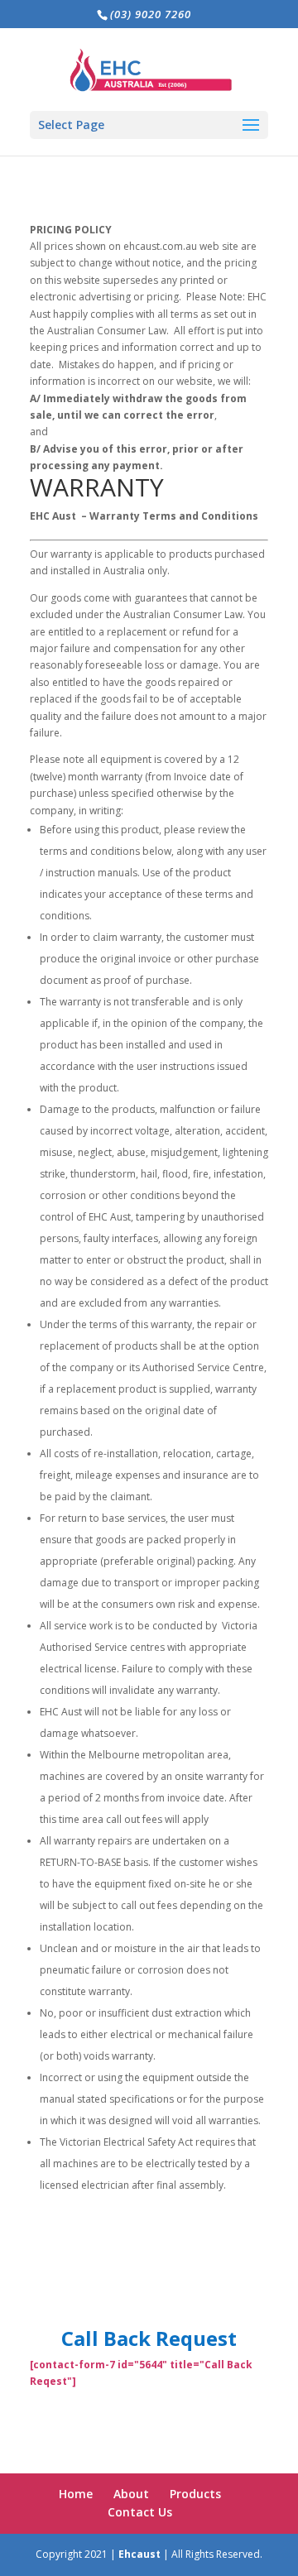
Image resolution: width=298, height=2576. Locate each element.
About (131, 2494)
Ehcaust (139, 2554)
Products (195, 2494)
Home (76, 2494)
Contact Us (140, 2512)
